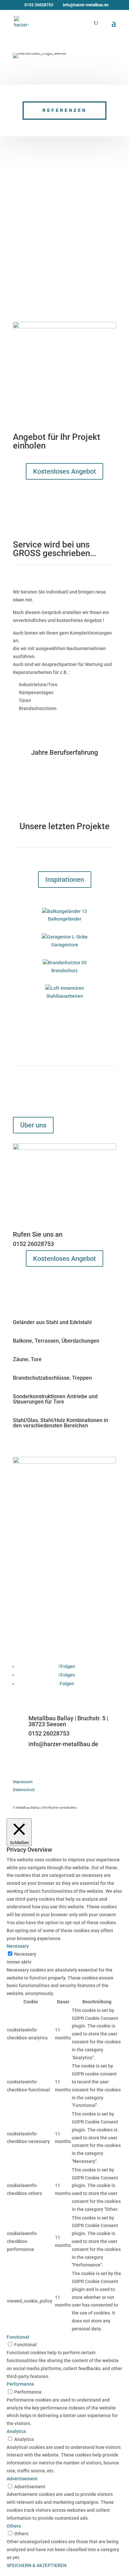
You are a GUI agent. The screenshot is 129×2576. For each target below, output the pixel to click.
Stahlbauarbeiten (65, 996)
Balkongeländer (65, 919)
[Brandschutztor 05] (64, 963)
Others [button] (14, 2526)
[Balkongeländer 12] (64, 912)
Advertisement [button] (22, 2479)
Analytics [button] (16, 2431)
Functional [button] (18, 2337)
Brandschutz (64, 971)
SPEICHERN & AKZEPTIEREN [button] (37, 2565)
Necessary (25, 1954)
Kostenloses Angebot (64, 471)
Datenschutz (24, 1790)
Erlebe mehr (38, 721)
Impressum (23, 1782)
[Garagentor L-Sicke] (64, 937)
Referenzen (64, 110)
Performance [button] (20, 2384)
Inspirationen (65, 880)
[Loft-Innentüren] (64, 988)
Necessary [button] (18, 1946)
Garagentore (65, 945)
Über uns (33, 1125)
